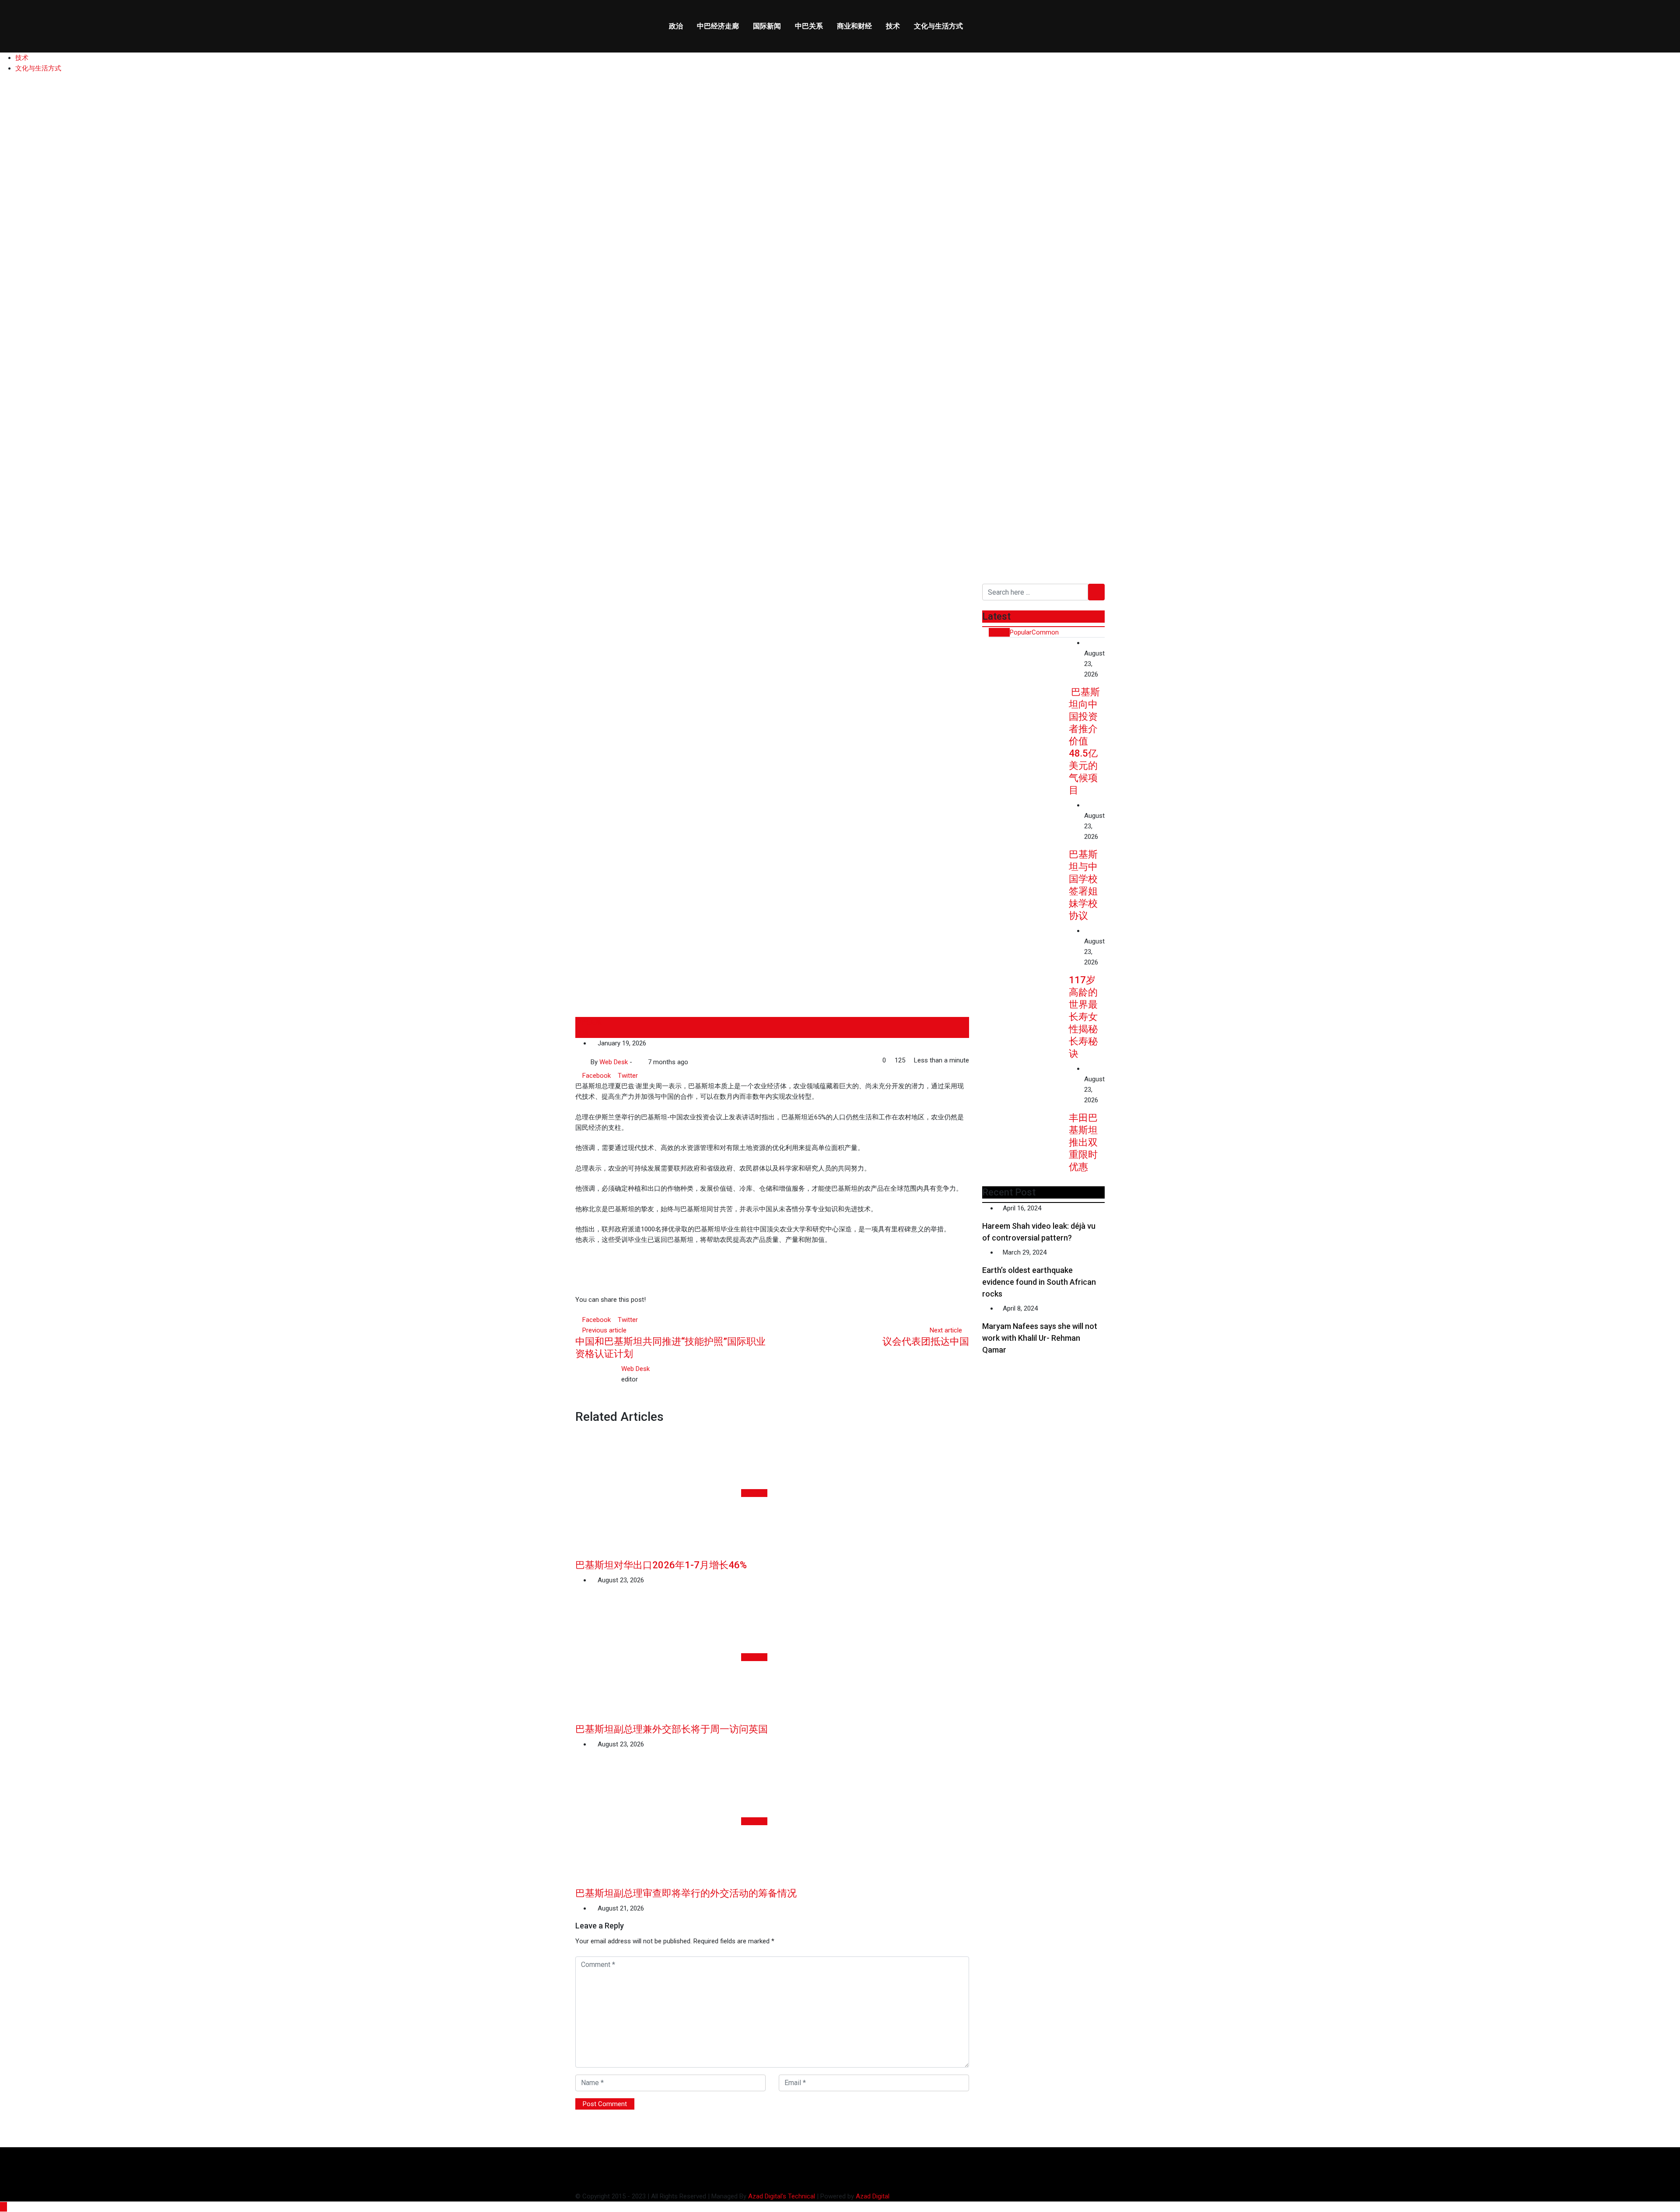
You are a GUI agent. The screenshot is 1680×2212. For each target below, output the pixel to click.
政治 (676, 26)
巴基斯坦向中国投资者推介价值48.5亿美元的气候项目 (1084, 741)
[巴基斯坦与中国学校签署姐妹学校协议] (1025, 834)
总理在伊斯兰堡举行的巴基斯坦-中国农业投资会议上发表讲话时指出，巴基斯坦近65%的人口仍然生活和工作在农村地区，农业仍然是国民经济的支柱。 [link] (770, 1122)
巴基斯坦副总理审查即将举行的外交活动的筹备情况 (686, 1893)
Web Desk (635, 1369)
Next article (946, 1330)
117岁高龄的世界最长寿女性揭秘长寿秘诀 (1083, 1017)
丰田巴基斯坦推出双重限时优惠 (1083, 1142)
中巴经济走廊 (718, 26)
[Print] (654, 1076)
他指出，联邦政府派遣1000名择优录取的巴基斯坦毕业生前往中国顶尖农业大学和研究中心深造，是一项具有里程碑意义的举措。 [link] (763, 1229)
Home (21, 485)
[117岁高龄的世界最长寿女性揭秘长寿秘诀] (1025, 960)
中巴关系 (809, 26)
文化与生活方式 (938, 26)
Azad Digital (873, 2196)
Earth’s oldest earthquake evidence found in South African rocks (1039, 1282)
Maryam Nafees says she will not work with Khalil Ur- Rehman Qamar (1040, 1338)
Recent (999, 632)
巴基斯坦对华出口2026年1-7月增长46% (661, 1565)
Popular (1021, 632)
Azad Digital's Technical (782, 2196)
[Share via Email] (648, 1076)
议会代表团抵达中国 (926, 1341)
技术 (893, 26)
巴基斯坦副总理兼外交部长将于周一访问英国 (672, 1729)
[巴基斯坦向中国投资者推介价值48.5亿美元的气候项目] (1025, 672)
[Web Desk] (637, 1062)
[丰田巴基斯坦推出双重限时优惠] (1025, 1098)
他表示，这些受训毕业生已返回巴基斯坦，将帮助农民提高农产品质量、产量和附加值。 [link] (703, 1240)
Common (1045, 632)
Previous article (604, 1330)
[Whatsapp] (641, 1076)
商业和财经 (854, 26)
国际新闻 (767, 26)
